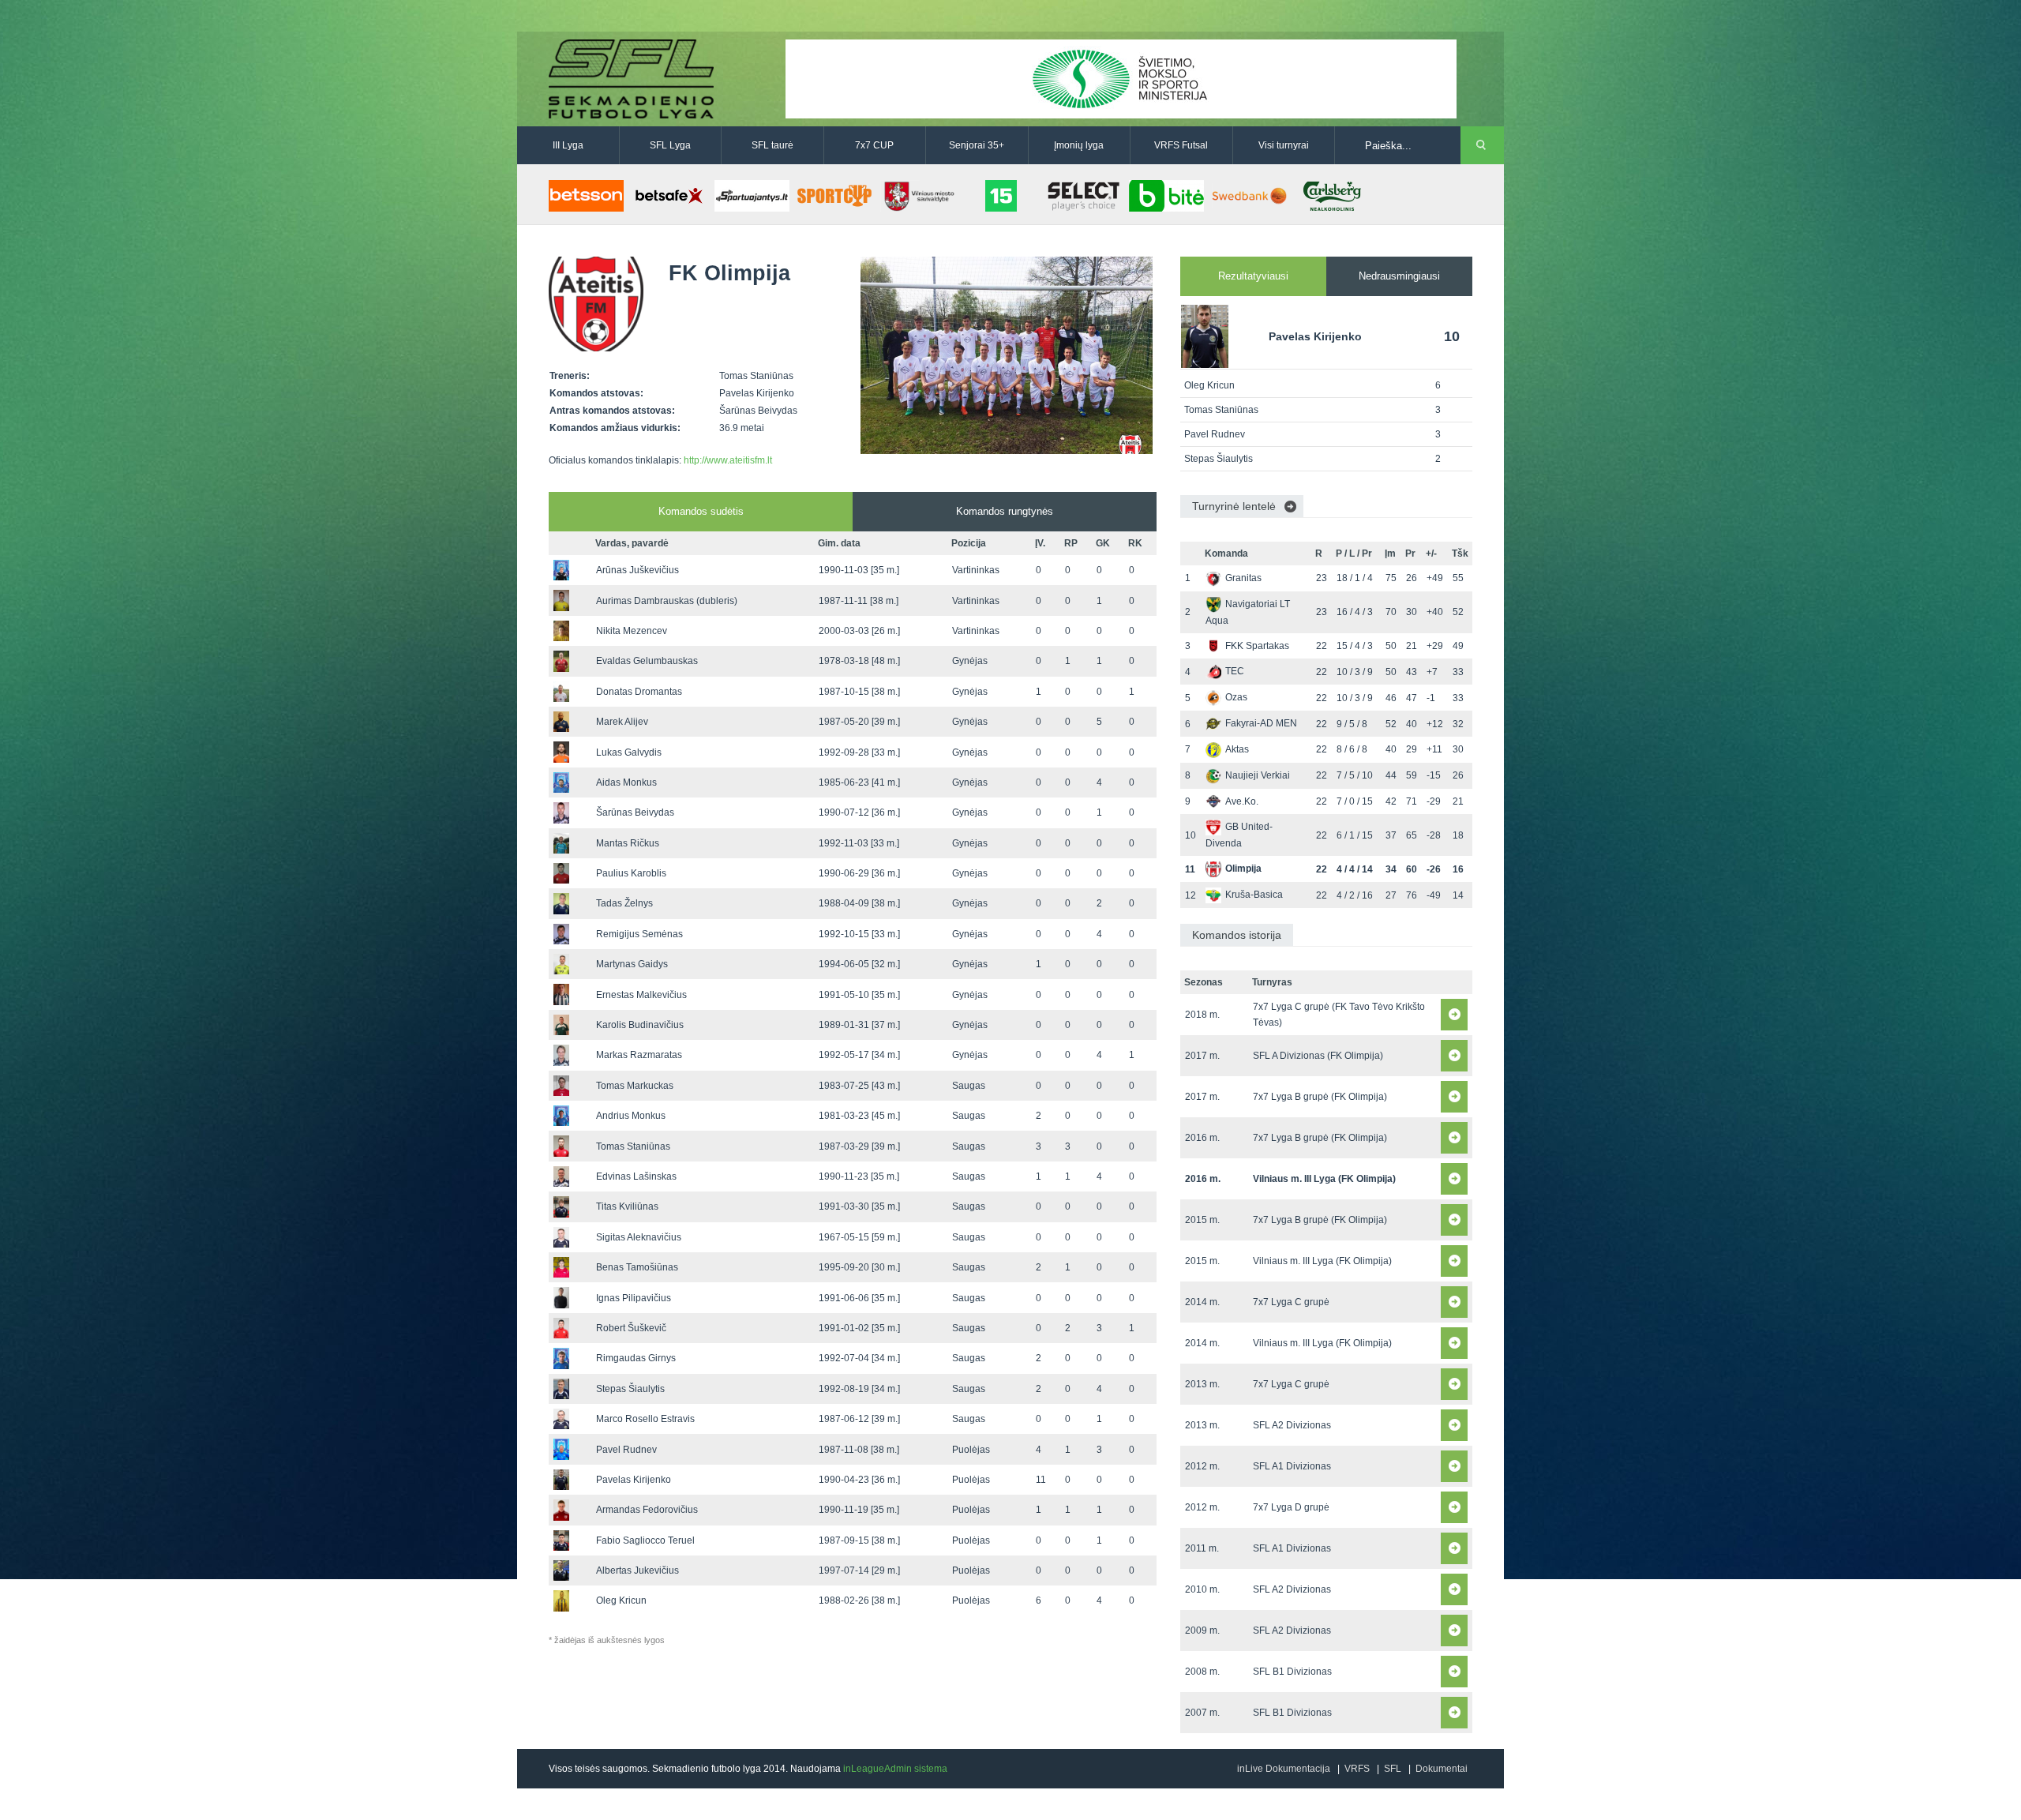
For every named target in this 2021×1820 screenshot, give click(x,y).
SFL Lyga (670, 145)
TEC (1235, 671)
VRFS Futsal (1181, 145)
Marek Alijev (622, 722)
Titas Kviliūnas (627, 1206)
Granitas (1243, 578)
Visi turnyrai (1284, 145)
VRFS (1357, 1769)
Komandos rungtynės (1005, 511)
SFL (1393, 1769)
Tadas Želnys (624, 903)
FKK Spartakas (1257, 646)
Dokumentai (1442, 1769)
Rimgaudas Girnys (636, 1358)
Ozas (1236, 697)
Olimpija (1243, 869)
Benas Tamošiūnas (637, 1267)
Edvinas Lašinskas (636, 1176)
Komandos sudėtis (701, 511)
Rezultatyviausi (1253, 276)
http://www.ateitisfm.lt (728, 460)
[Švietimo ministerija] (1121, 78)
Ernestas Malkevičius (641, 995)
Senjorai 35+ (977, 145)
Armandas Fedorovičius (647, 1510)
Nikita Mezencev (632, 631)
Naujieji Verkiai (1258, 775)
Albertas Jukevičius (637, 1570)
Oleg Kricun (621, 1600)
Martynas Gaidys (632, 964)
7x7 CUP (874, 145)
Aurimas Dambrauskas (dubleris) (667, 601)
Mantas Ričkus (628, 843)
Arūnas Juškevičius (637, 570)
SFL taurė (772, 145)
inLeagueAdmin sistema (895, 1769)
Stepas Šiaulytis (630, 1389)
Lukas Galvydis (629, 752)
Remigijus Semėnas (639, 934)
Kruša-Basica (1254, 895)
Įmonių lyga (1079, 145)
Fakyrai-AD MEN (1261, 723)
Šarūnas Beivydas (635, 812)
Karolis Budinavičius (640, 1025)
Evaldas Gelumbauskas (647, 661)
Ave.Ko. (1242, 801)
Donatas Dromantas (639, 692)
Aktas (1237, 749)
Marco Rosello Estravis (645, 1419)
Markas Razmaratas (639, 1055)
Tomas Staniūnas (633, 1146)
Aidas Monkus (626, 782)
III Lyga (568, 145)
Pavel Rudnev (626, 1450)
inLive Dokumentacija (1284, 1769)
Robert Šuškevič (631, 1328)
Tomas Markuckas (635, 1086)
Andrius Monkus (631, 1116)
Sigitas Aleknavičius (639, 1237)
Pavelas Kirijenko (634, 1480)
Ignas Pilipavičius (634, 1298)
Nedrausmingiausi (1399, 276)
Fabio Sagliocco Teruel (645, 1540)
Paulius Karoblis (631, 873)
